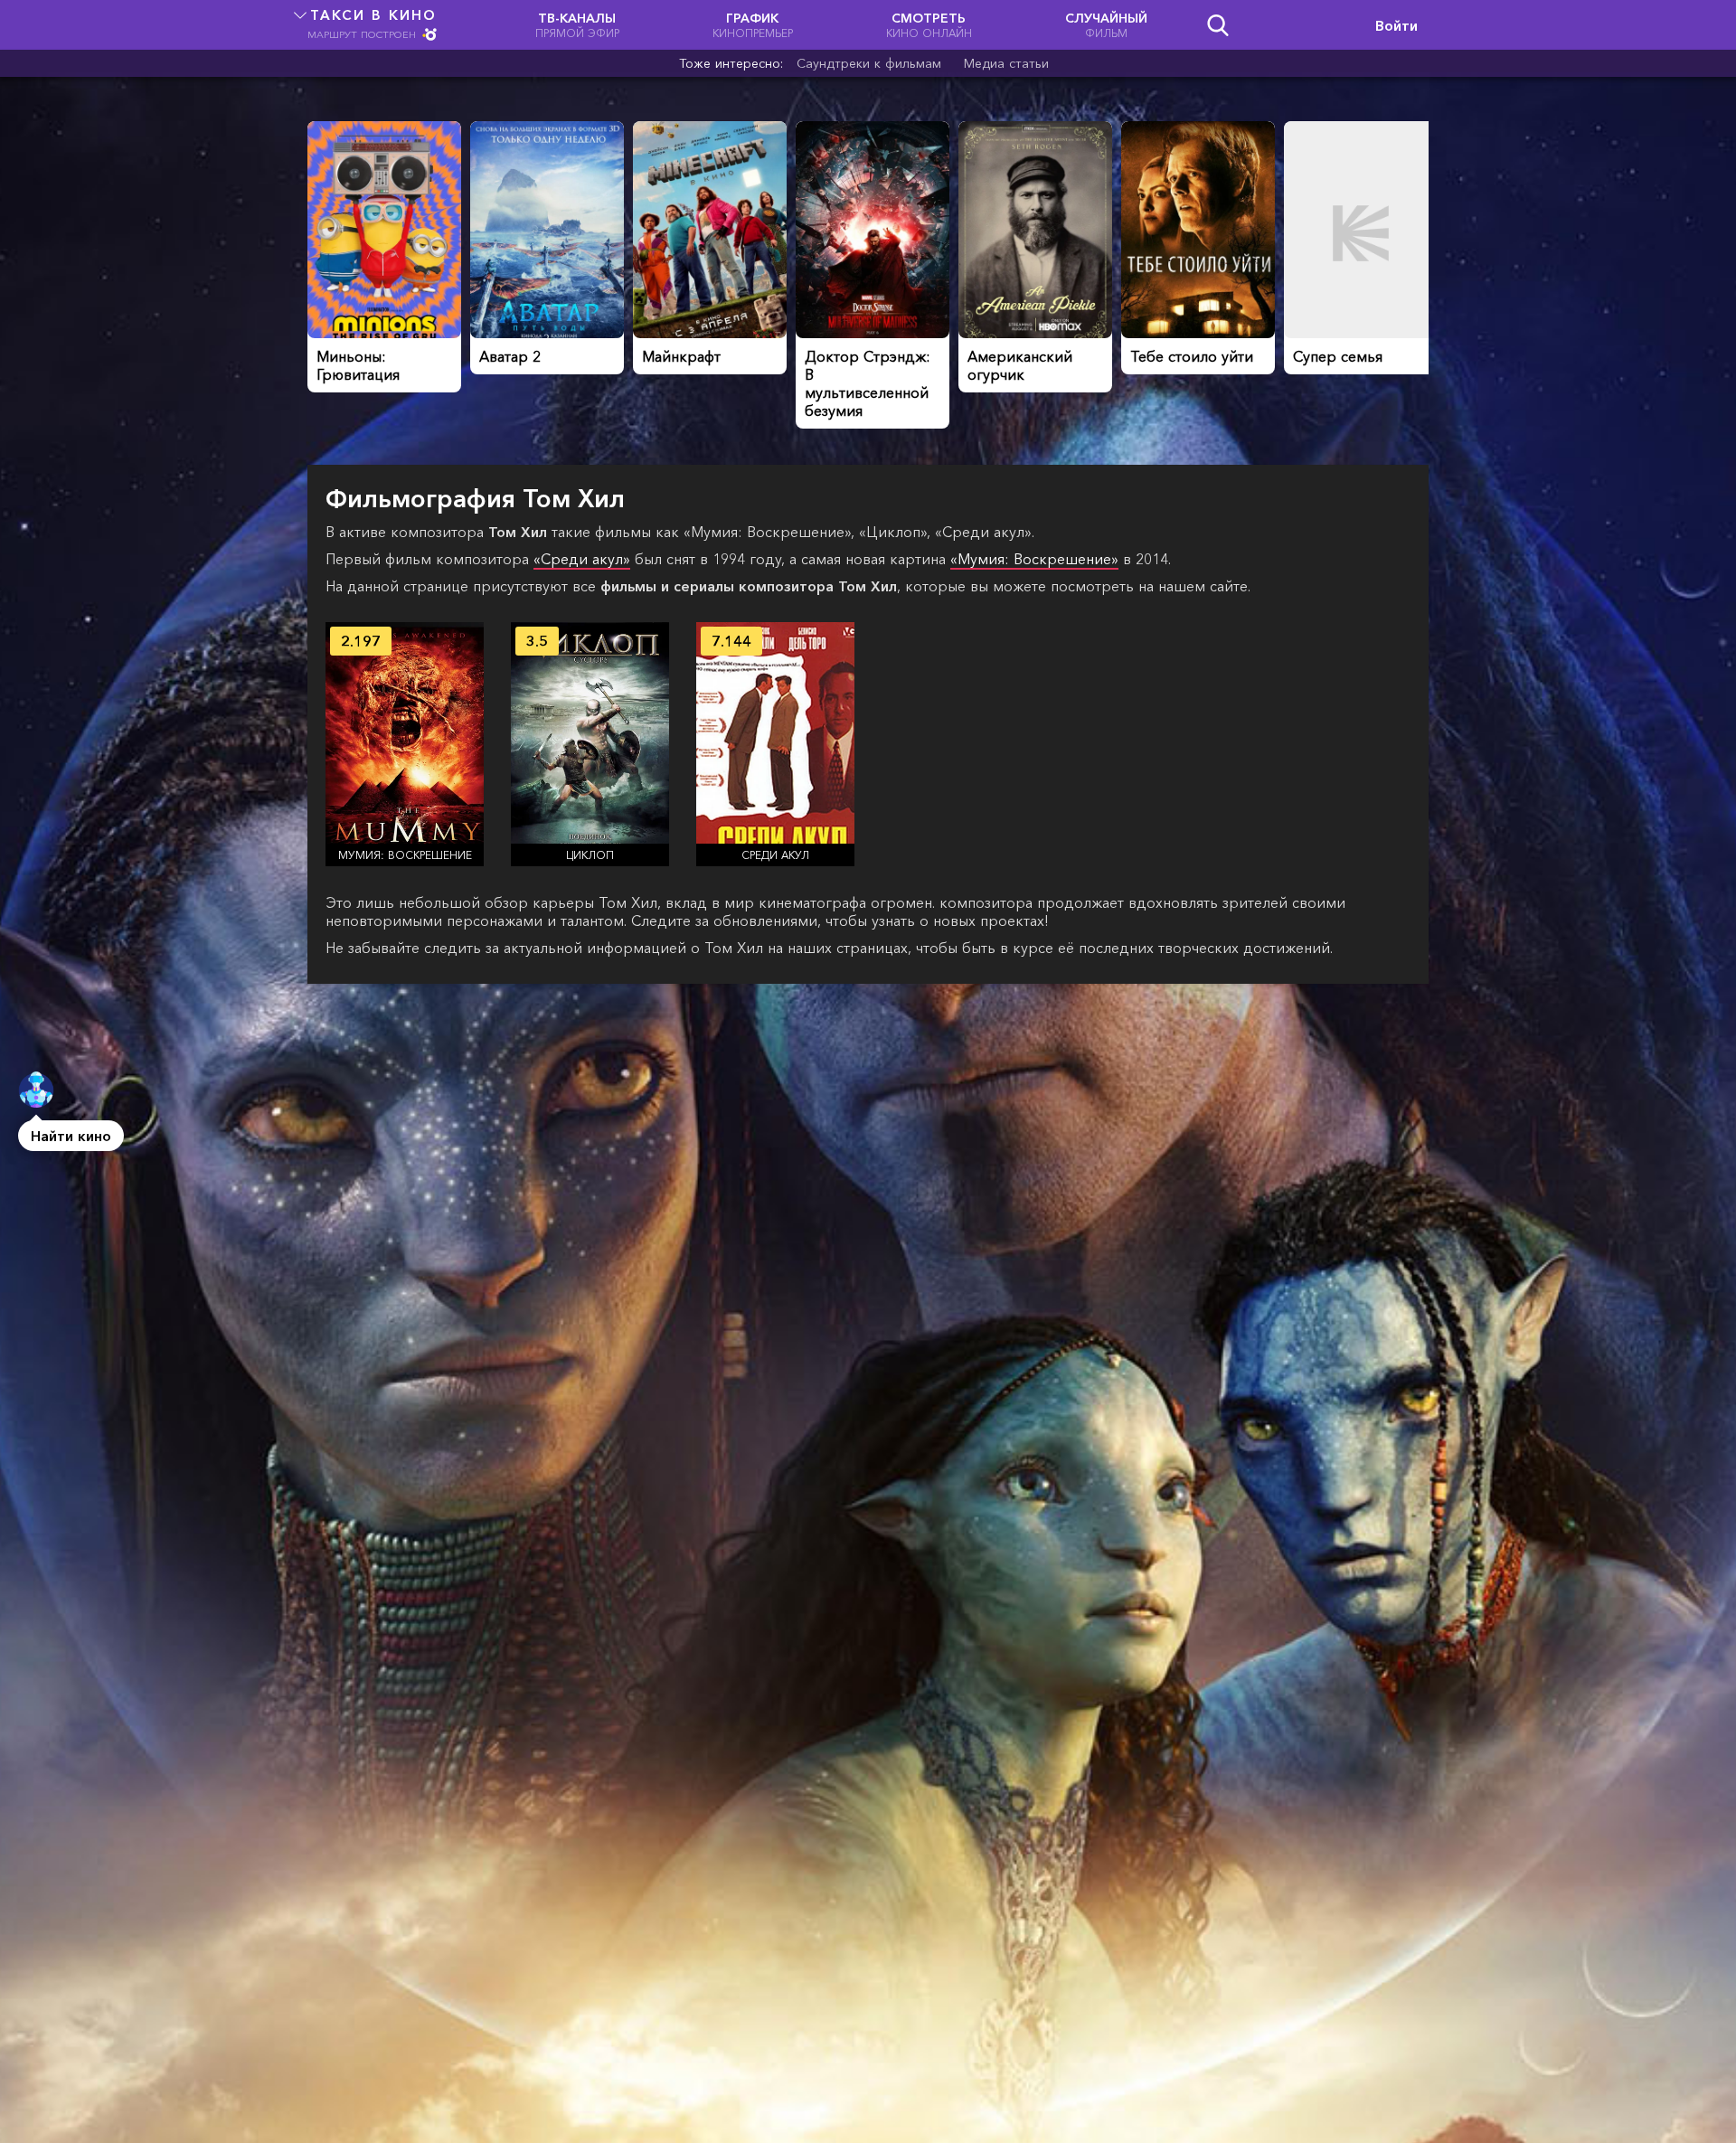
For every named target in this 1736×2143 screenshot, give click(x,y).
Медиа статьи (1006, 63)
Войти (1396, 25)
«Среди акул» (582, 559)
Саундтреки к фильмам (869, 63)
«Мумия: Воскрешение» (1034, 559)
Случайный (1106, 25)
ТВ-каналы (577, 25)
